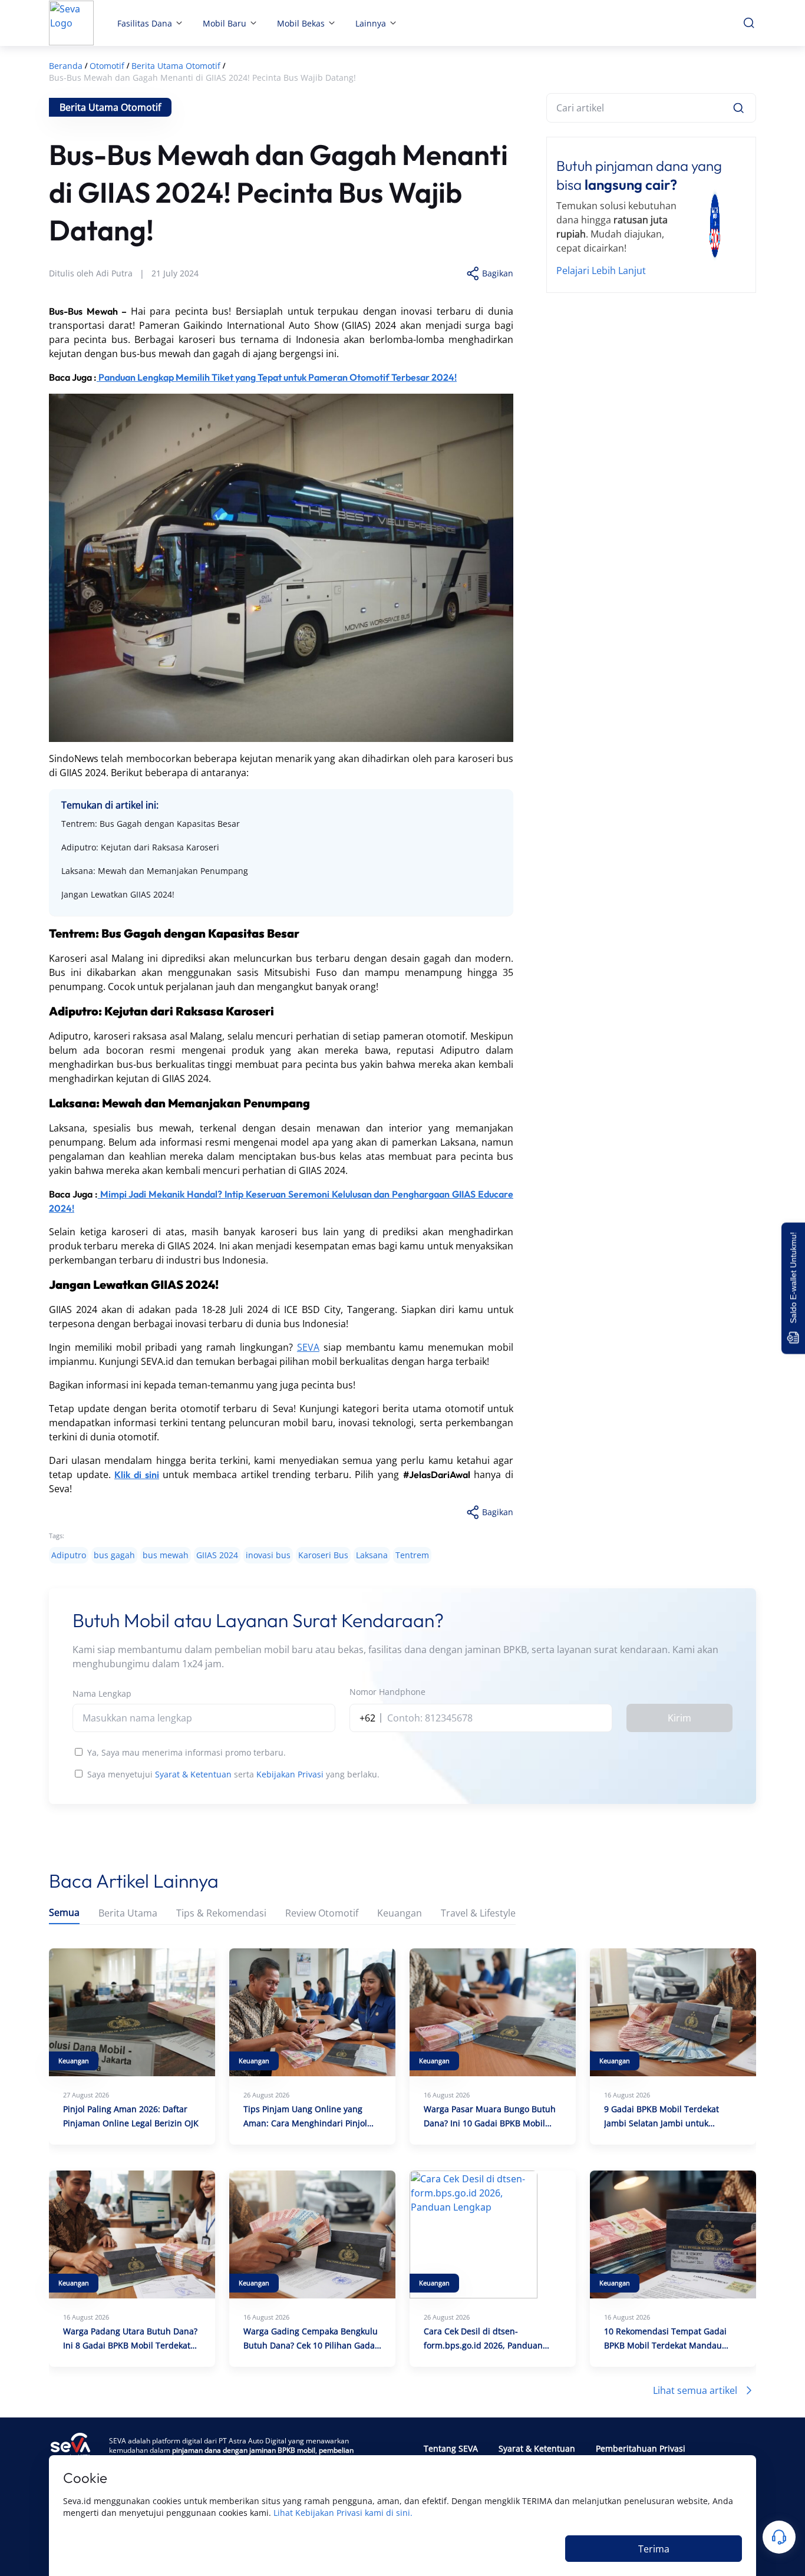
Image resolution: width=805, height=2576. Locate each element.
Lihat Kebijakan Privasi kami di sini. (343, 2513)
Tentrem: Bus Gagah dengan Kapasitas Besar (151, 824)
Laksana (372, 1555)
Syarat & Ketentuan (193, 1774)
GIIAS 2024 (217, 1555)
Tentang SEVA (451, 2448)
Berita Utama (128, 1913)
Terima (654, 2549)
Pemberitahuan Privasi (641, 2448)
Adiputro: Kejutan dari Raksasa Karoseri (140, 847)
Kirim (679, 1718)
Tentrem (412, 1555)
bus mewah (166, 1555)
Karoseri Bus (323, 1555)
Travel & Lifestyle (478, 1913)
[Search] (738, 108)
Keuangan (400, 1913)
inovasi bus (268, 1555)
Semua (64, 1913)
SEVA (308, 1347)
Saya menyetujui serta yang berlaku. (233, 1774)
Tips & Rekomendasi (221, 1913)
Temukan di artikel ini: (110, 805)
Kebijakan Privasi (290, 1774)
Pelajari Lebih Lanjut (601, 271)
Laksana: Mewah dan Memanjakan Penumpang (155, 871)
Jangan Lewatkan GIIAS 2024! (118, 894)
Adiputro (69, 1555)
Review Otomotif (322, 1913)
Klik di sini (136, 1475)
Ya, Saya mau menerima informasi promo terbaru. (187, 1752)
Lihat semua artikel (695, 2390)
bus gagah (114, 1555)
